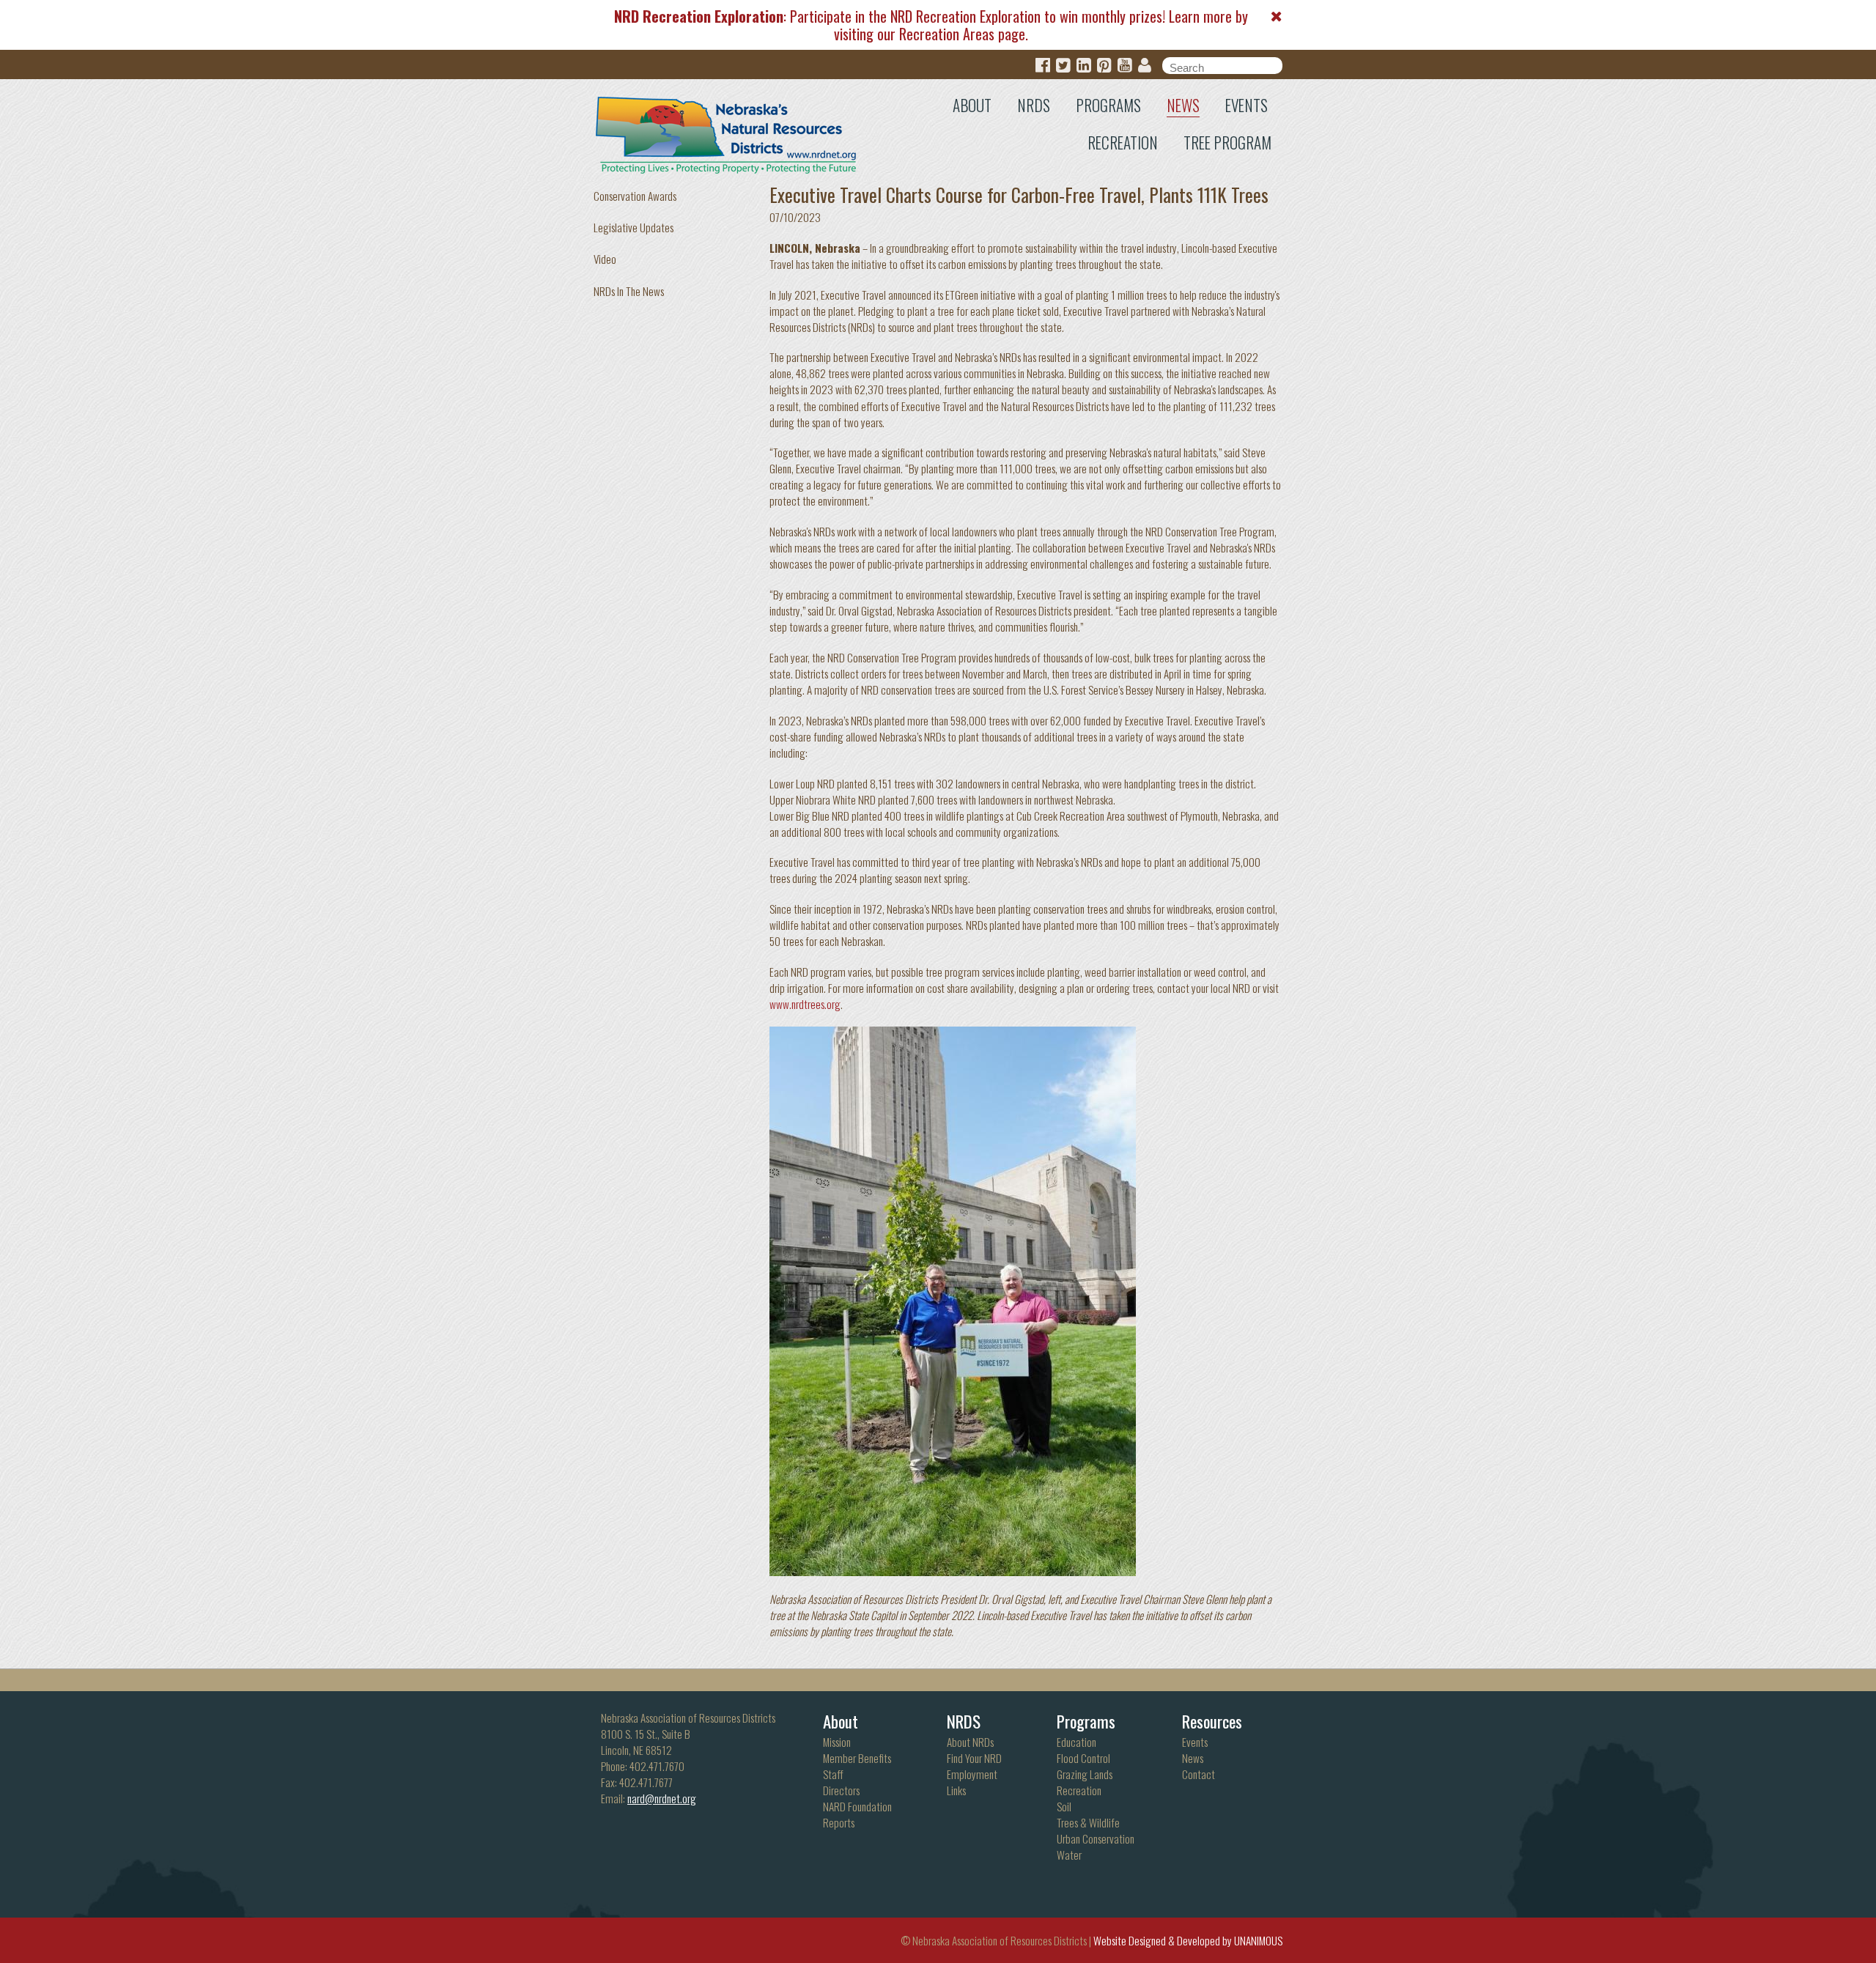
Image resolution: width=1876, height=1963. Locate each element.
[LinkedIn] (1084, 66)
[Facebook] (1043, 66)
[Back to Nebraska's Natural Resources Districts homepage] (727, 132)
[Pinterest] (1104, 66)
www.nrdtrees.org (805, 1004)
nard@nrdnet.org (662, 1798)
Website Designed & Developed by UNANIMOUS (1188, 1940)
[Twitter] (1063, 66)
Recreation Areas (947, 34)
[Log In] (1145, 66)
